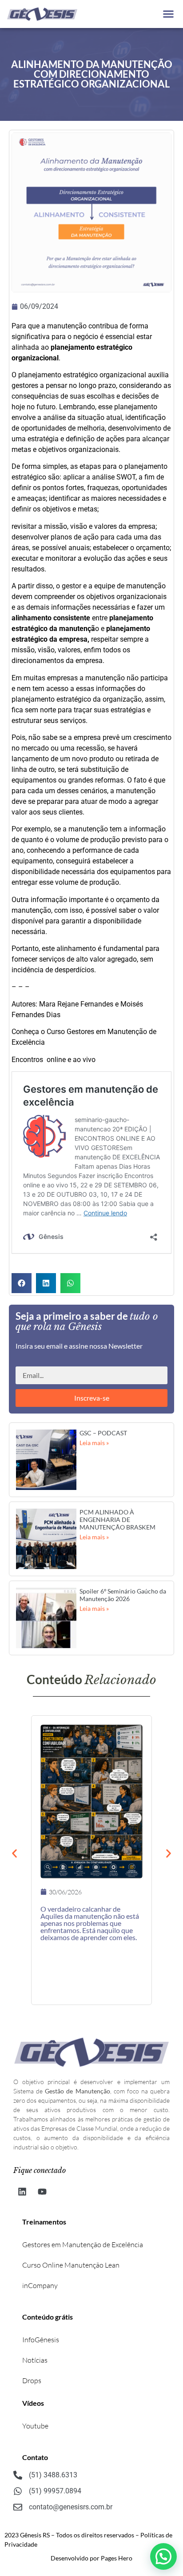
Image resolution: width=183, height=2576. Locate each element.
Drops (32, 2380)
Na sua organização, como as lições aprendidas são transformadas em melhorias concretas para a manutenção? (86, 1919)
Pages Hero (117, 2558)
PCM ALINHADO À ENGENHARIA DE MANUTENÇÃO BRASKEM (117, 1520)
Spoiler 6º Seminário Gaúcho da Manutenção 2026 (123, 1595)
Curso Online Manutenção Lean (71, 2265)
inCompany (40, 2285)
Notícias (35, 2360)
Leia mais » (94, 1443)
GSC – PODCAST (103, 1433)
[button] (22, 1283)
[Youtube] (42, 2192)
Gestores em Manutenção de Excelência (83, 2245)
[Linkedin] (22, 2192)
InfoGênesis (41, 2340)
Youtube (35, 2426)
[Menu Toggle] (168, 14)
